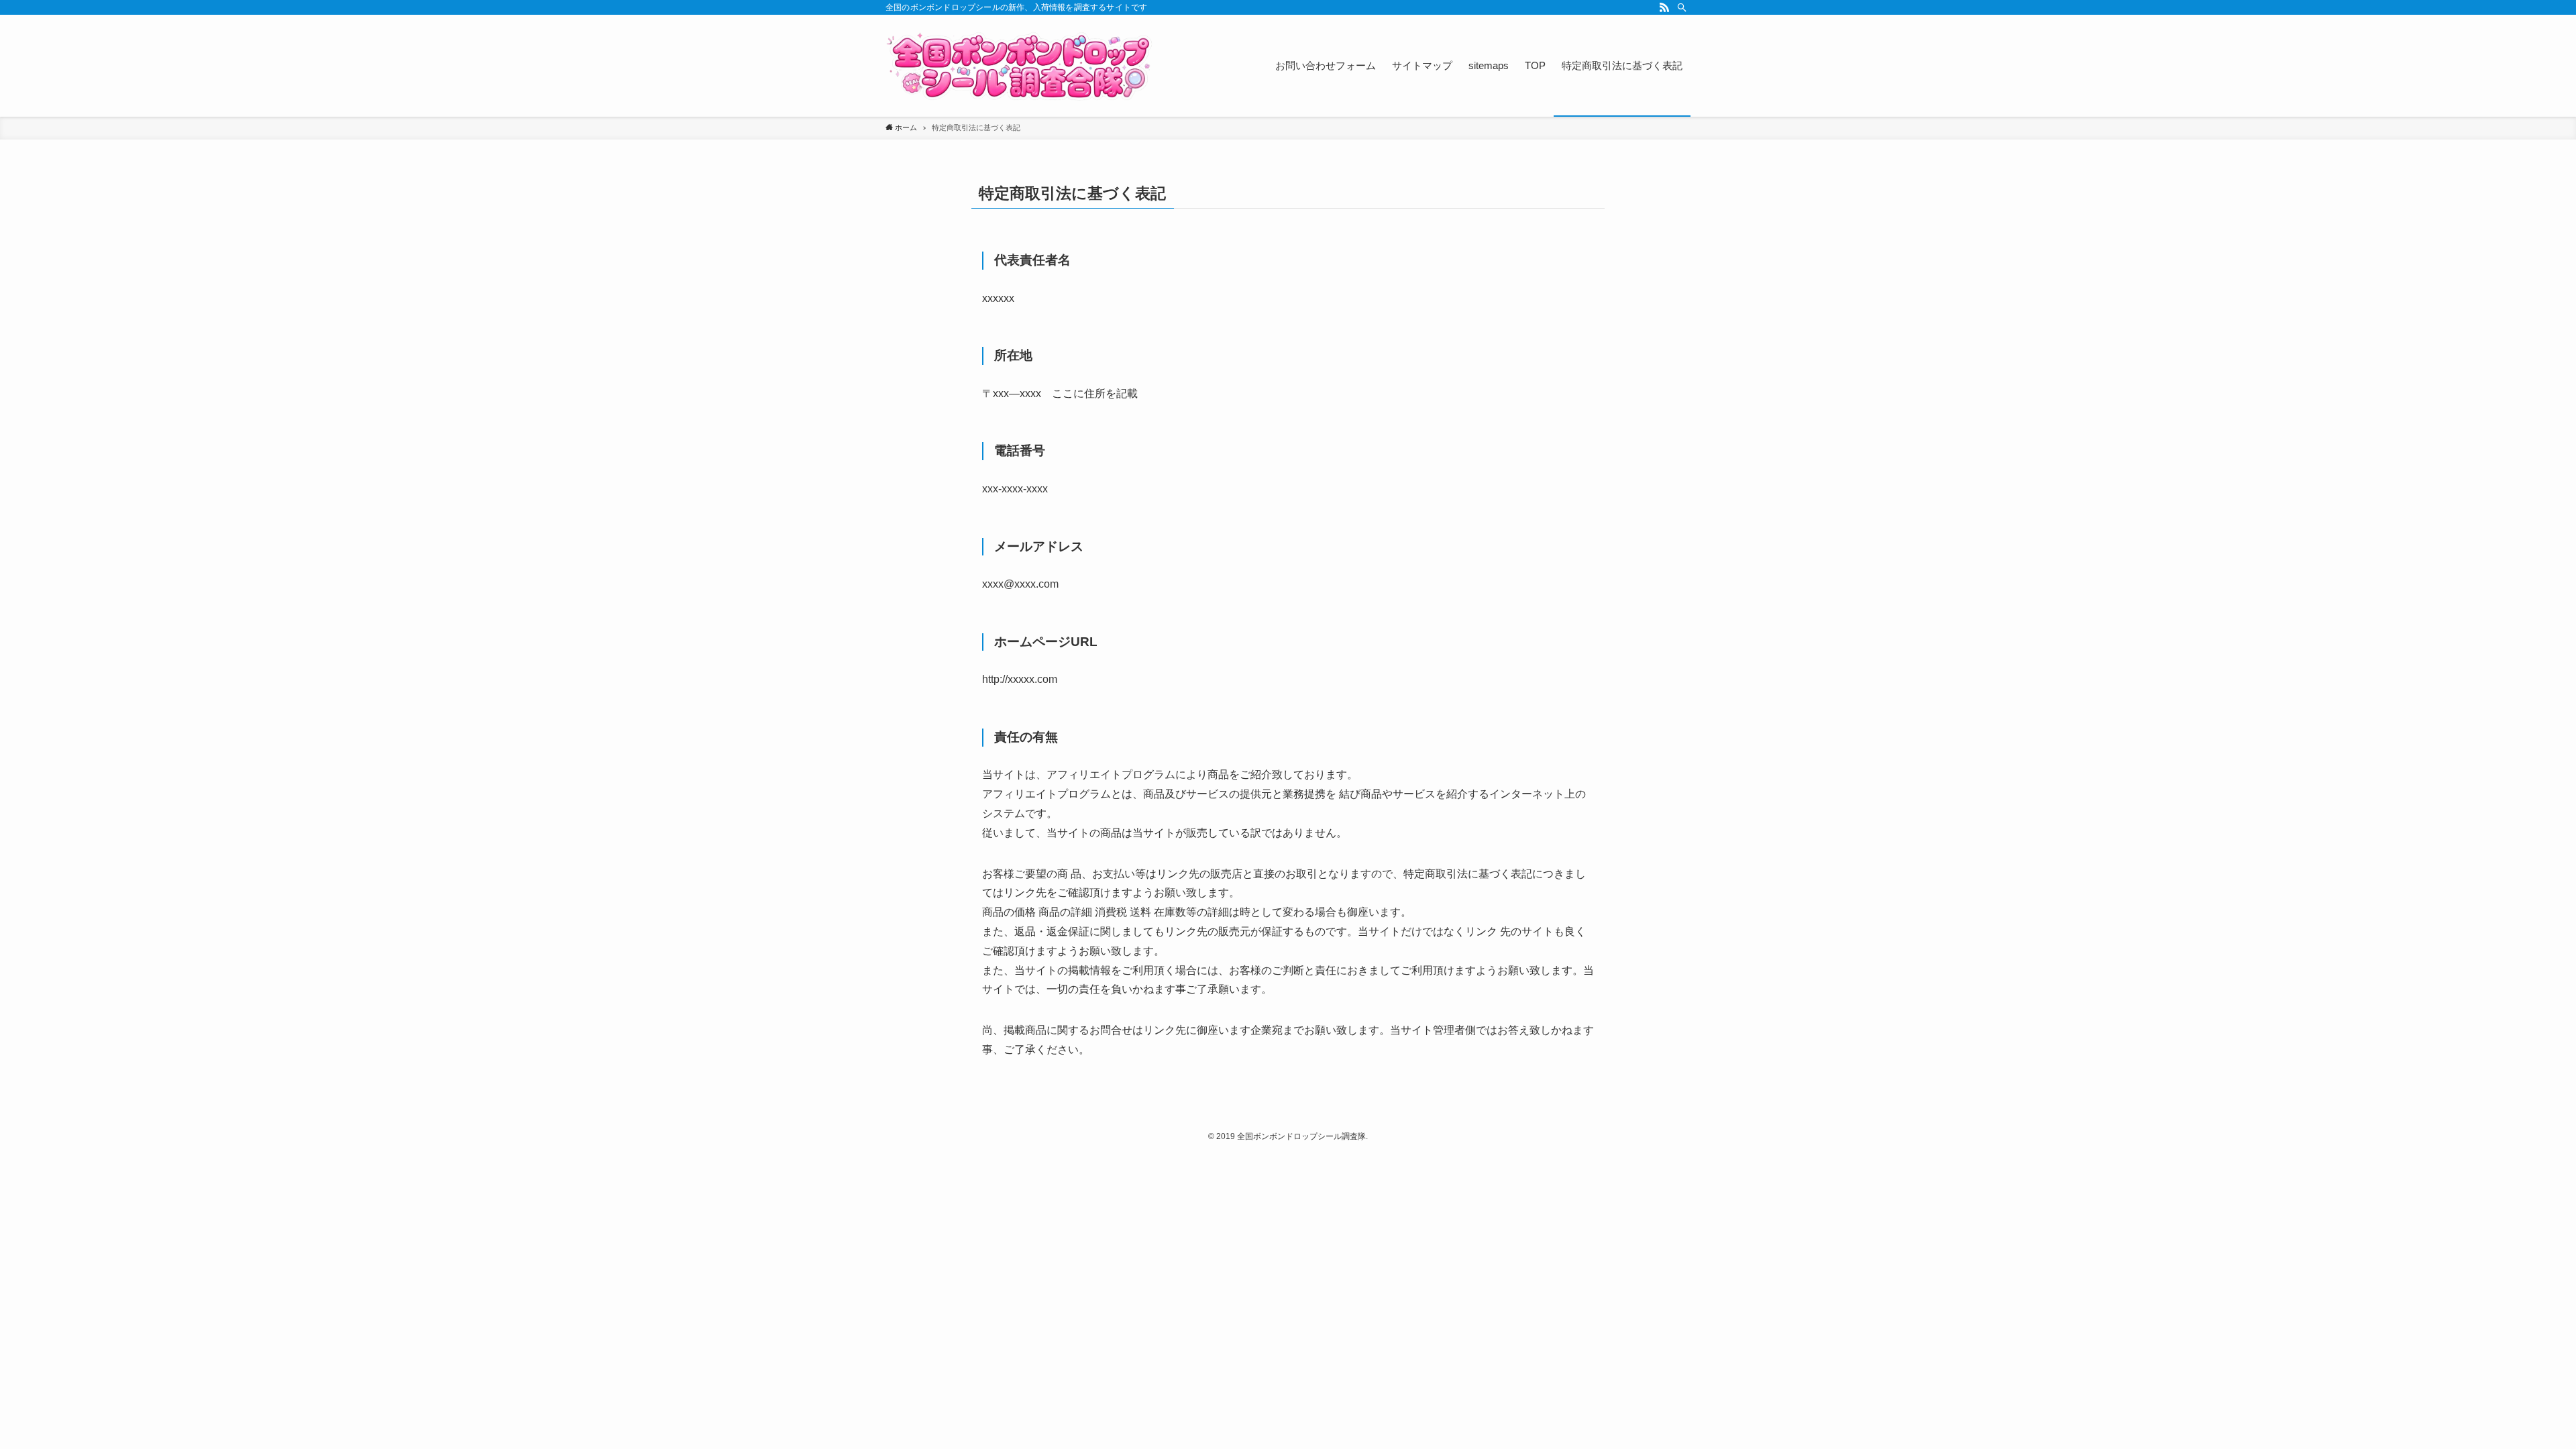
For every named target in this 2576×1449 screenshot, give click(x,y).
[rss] (1664, 7)
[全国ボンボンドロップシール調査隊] (1020, 66)
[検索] (1682, 7)
